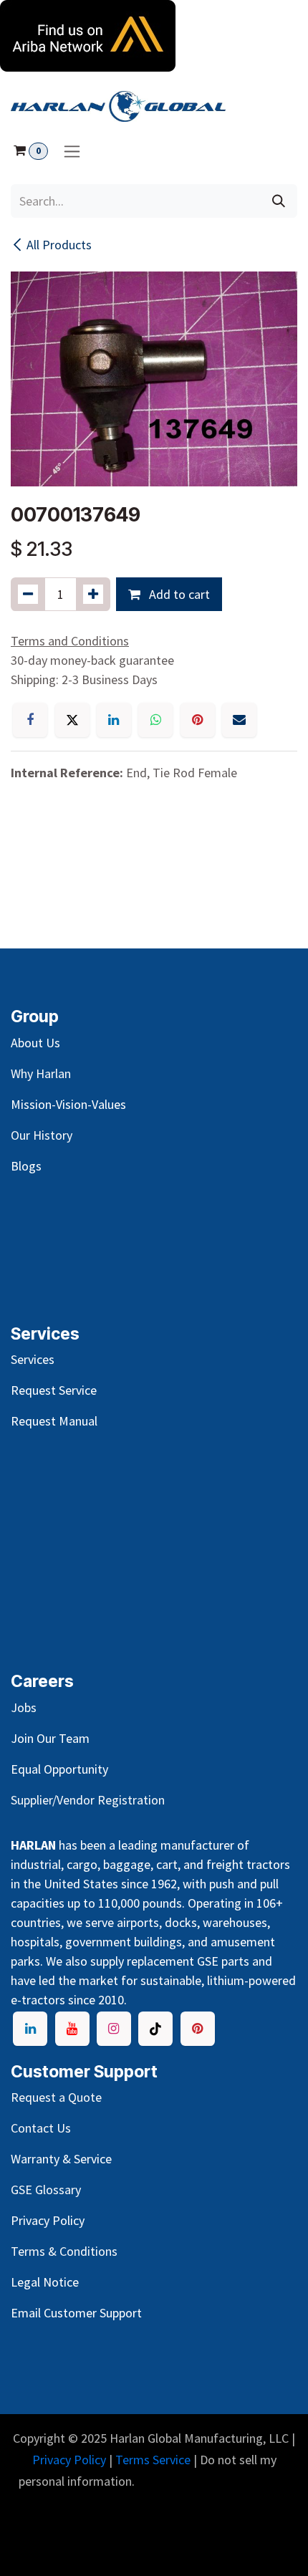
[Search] (279, 201)
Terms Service (153, 2460)
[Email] (239, 720)
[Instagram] (114, 2029)
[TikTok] (155, 2029)
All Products (59, 245)
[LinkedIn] (114, 720)
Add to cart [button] (178, 594)
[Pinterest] (198, 720)
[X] (72, 720)
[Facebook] (30, 720)
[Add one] (93, 594)
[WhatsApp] (155, 720)
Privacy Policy (69, 2460)
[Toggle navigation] (72, 151)
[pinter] (198, 2029)
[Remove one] (28, 594)
